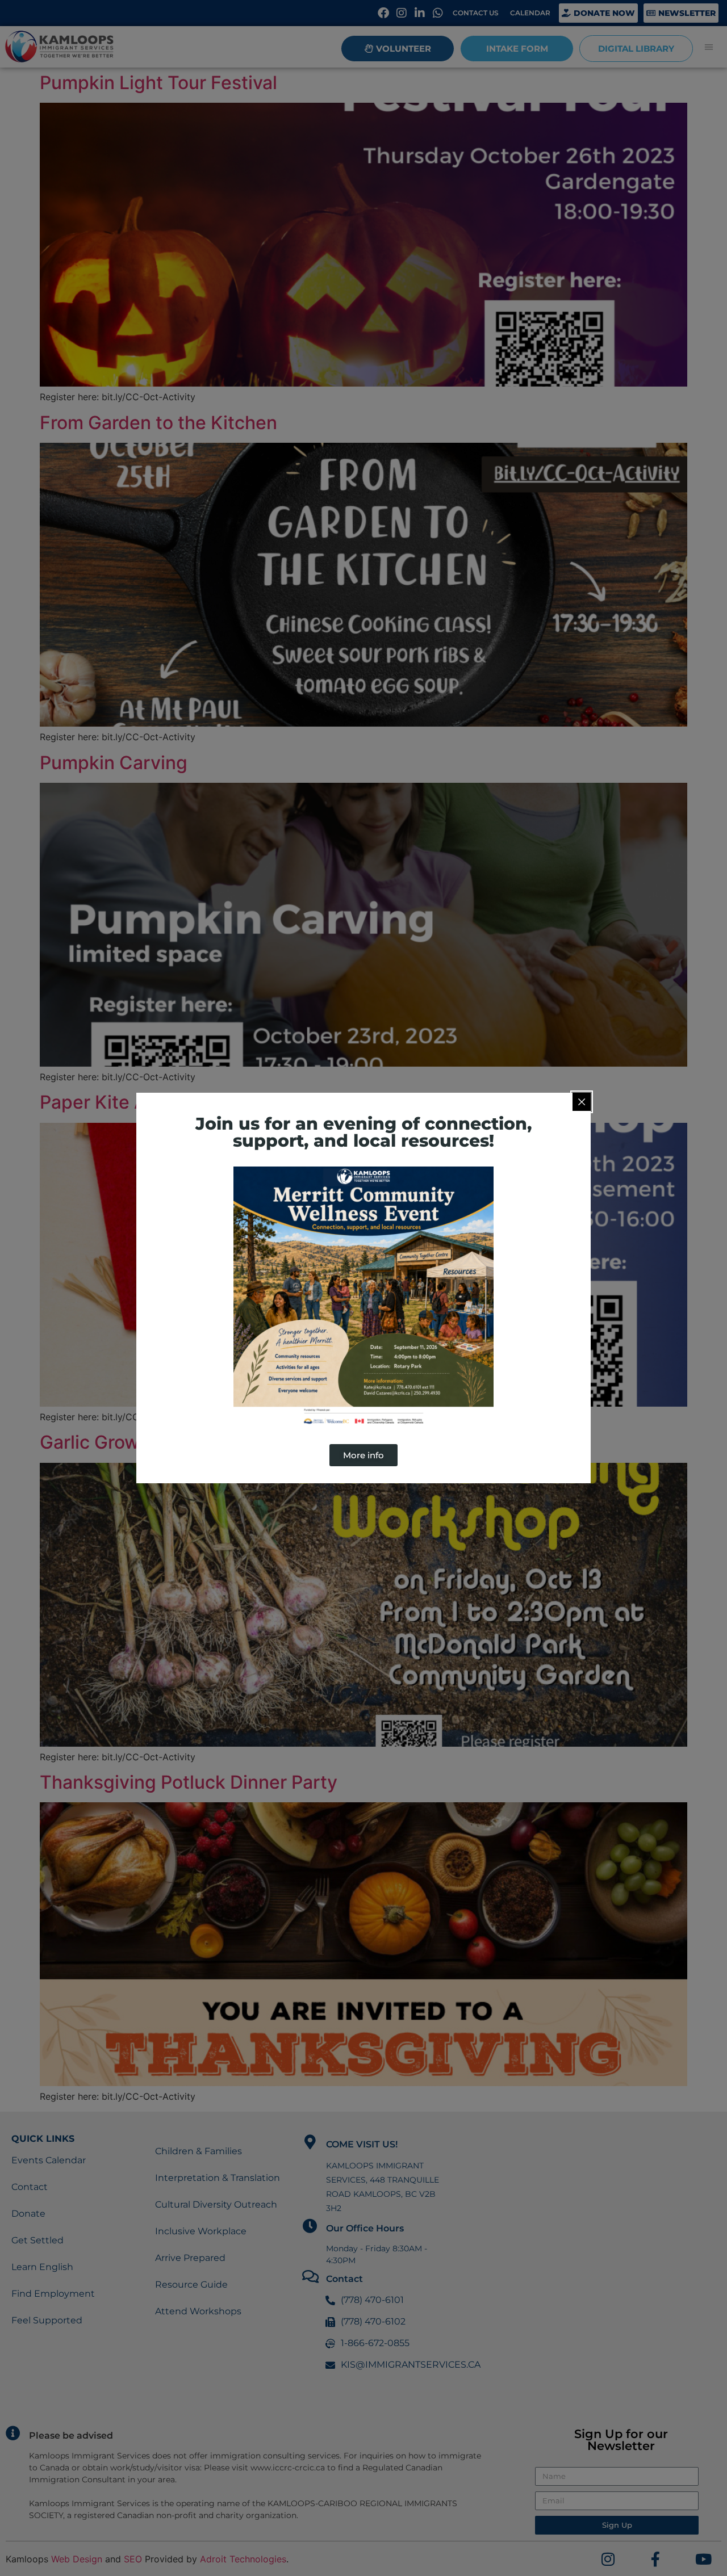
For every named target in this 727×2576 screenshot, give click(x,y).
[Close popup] (582, 1102)
